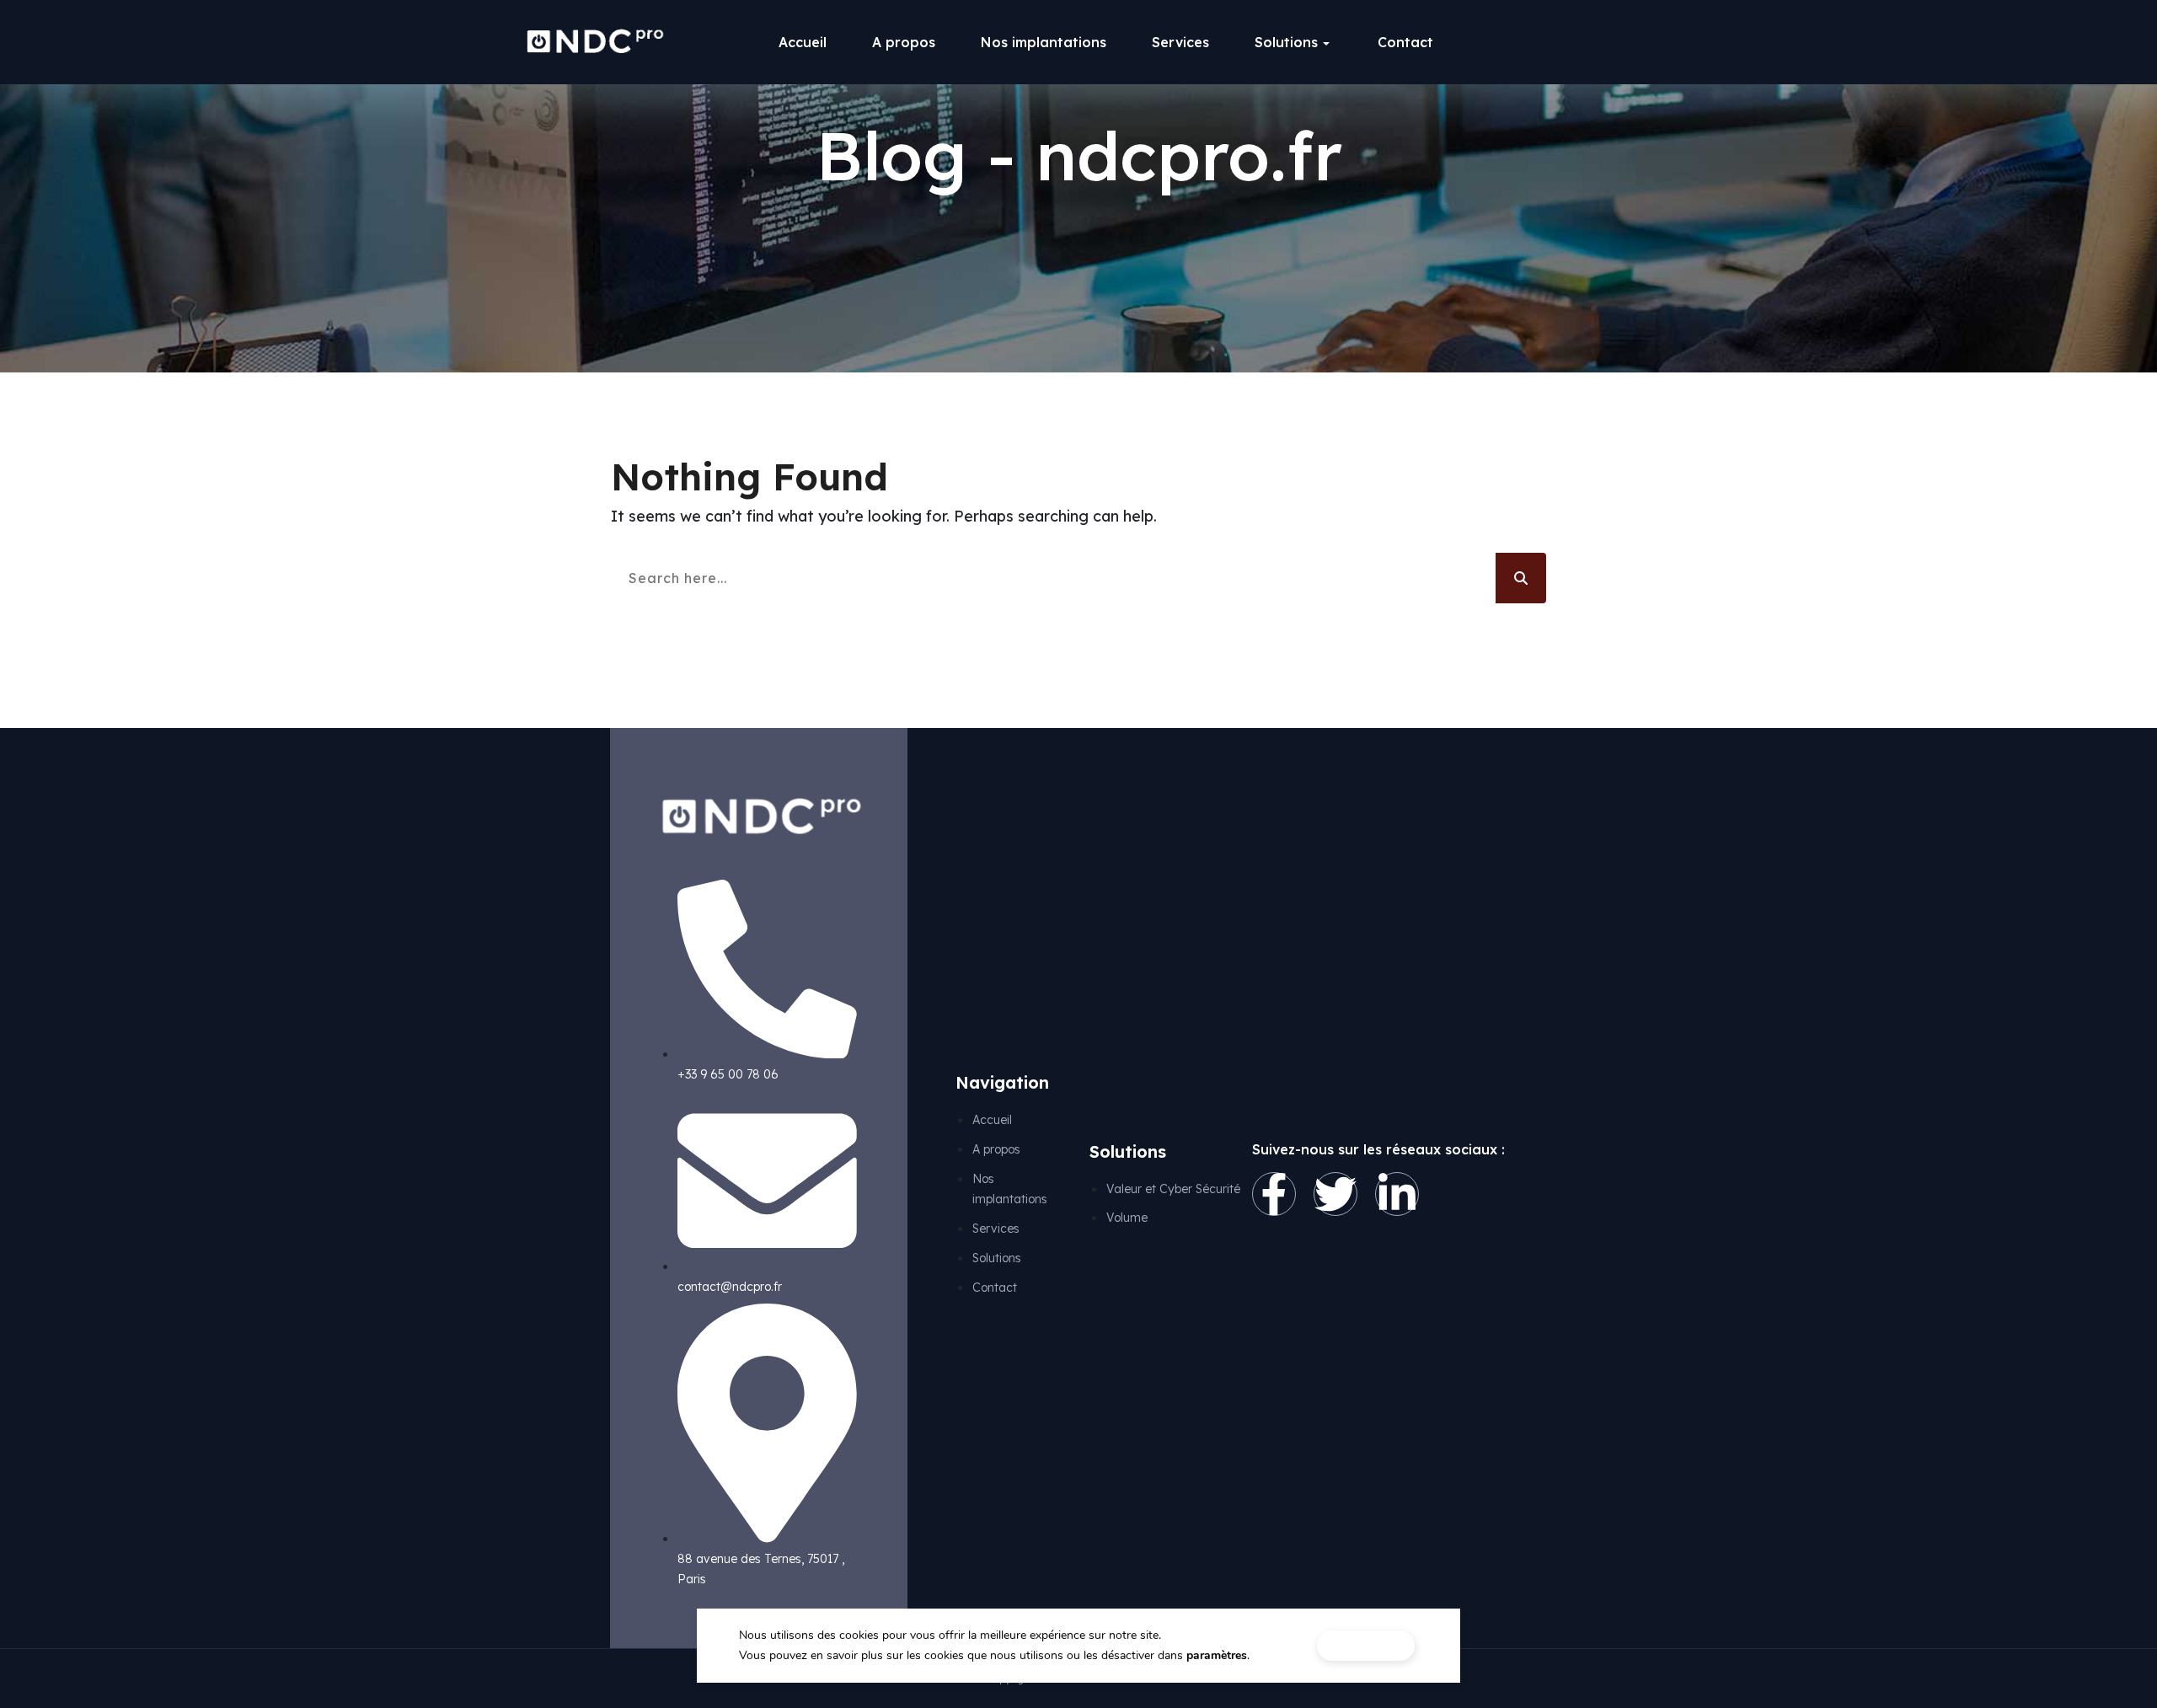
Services (1180, 42)
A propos (904, 42)
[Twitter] (1335, 1194)
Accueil (803, 42)
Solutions (1286, 42)
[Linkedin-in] (1397, 1194)
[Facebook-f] (1274, 1194)
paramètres (1217, 1655)
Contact (1405, 42)
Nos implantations (1044, 42)
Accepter (1366, 1645)
